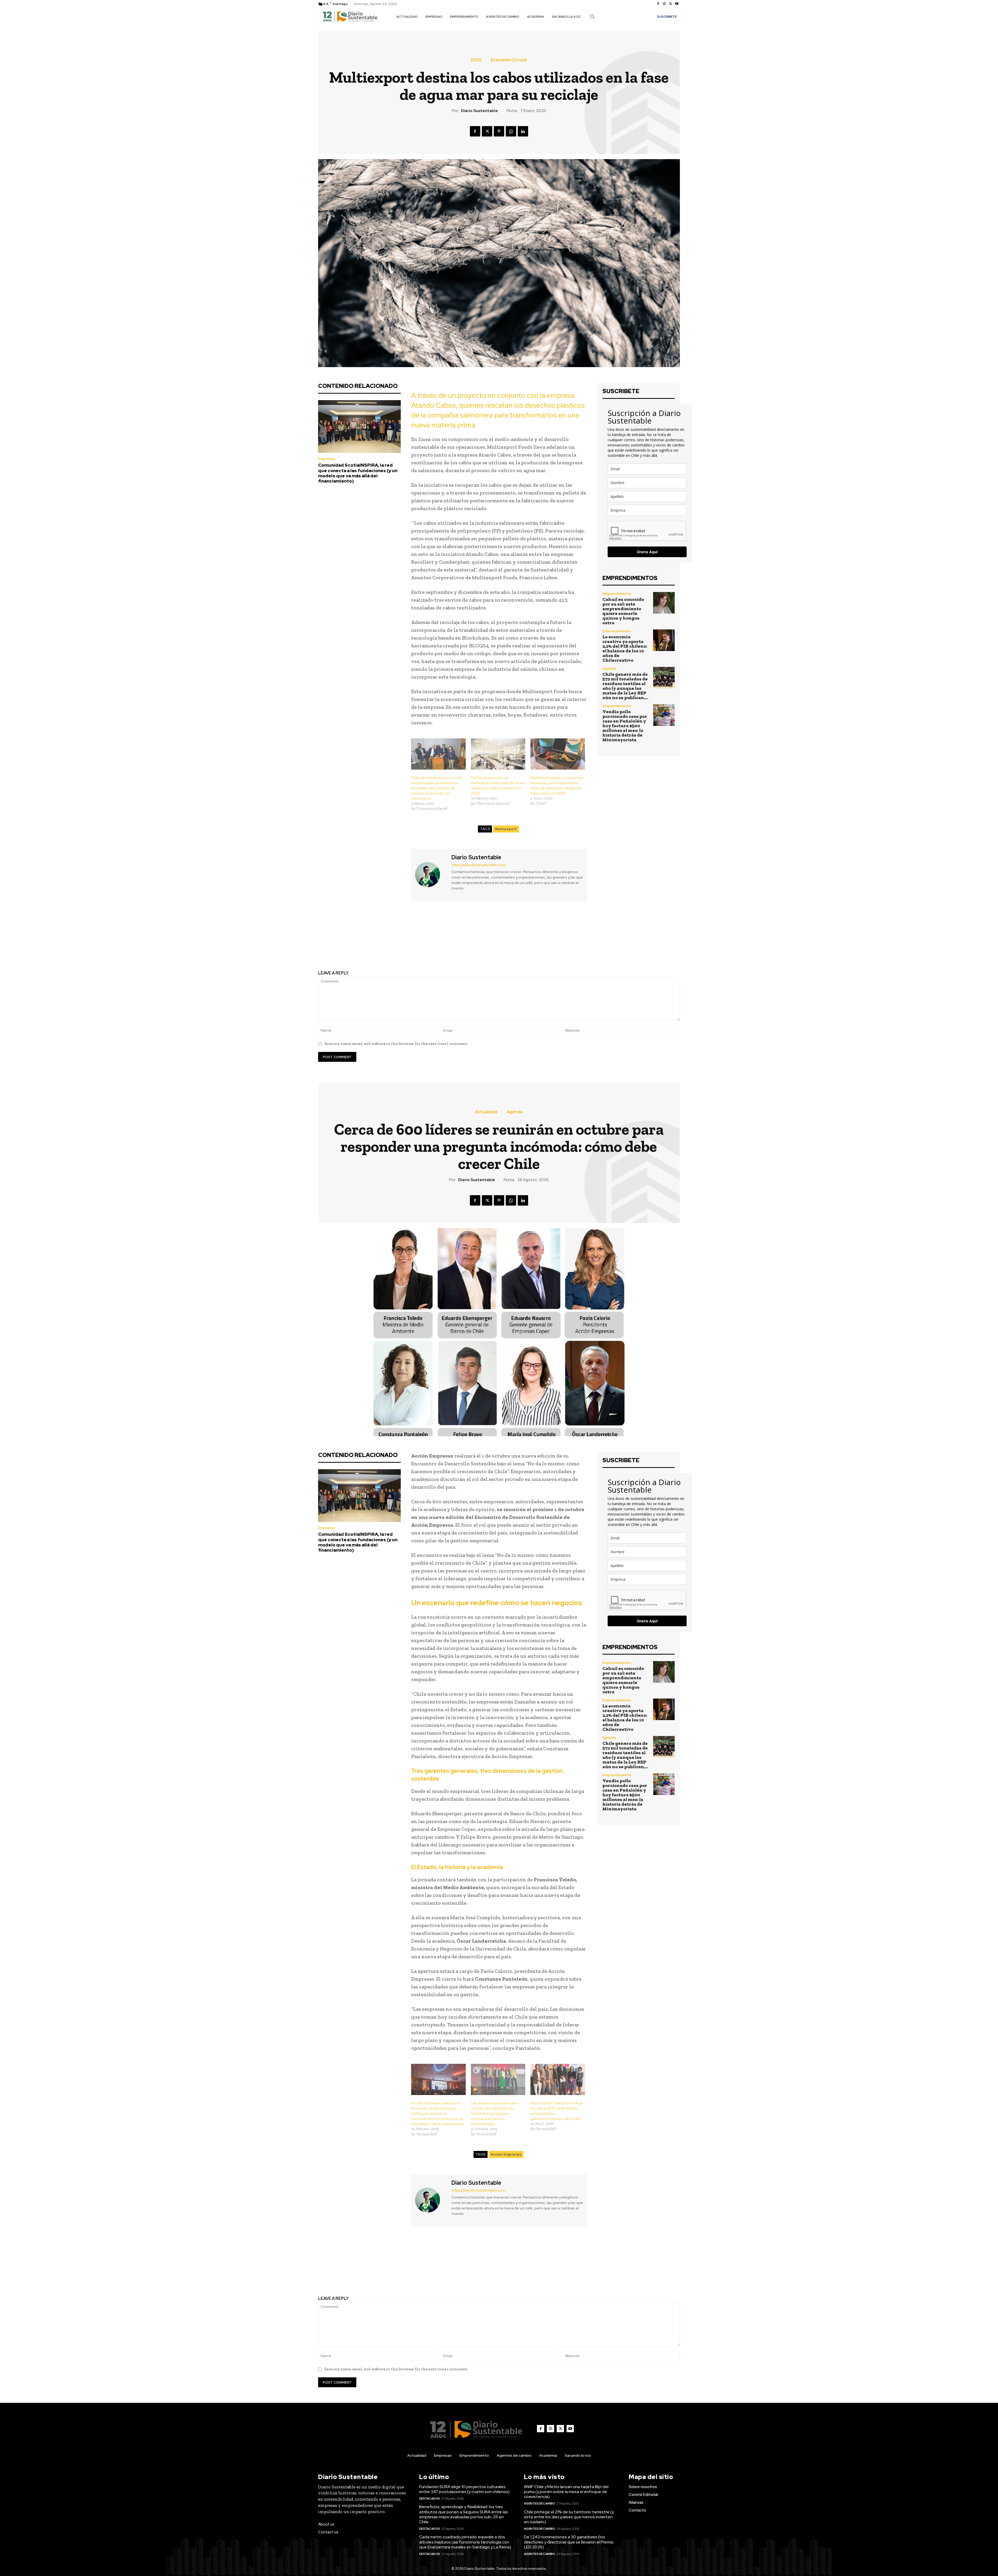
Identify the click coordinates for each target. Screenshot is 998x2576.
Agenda (609, 669)
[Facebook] (658, 4)
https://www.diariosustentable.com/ (479, 865)
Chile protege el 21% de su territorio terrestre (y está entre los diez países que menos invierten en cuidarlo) (569, 2517)
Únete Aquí (647, 552)
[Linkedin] (523, 131)
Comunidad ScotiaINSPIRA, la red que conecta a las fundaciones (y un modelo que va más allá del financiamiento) (358, 473)
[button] (592, 16)
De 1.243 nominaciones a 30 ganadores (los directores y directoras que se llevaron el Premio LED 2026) (569, 2542)
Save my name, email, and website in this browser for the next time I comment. (396, 1044)
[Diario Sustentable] (431, 874)
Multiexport (506, 829)
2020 (476, 60)
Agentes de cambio (540, 2503)
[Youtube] (677, 4)
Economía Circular (509, 60)
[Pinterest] (499, 131)
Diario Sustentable (480, 111)
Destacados (430, 2499)
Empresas (327, 459)
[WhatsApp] (511, 131)
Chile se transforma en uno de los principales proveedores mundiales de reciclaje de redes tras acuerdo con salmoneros (436, 788)
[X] (671, 4)
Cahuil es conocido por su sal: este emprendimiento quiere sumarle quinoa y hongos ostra (623, 611)
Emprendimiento (617, 594)
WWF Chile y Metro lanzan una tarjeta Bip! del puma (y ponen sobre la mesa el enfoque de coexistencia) (566, 2492)
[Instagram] (664, 4)
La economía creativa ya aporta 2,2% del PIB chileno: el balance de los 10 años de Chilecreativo (625, 648)
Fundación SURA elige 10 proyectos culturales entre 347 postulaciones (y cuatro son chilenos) (464, 2489)
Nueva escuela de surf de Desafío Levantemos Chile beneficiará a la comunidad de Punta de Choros (405, 937)
